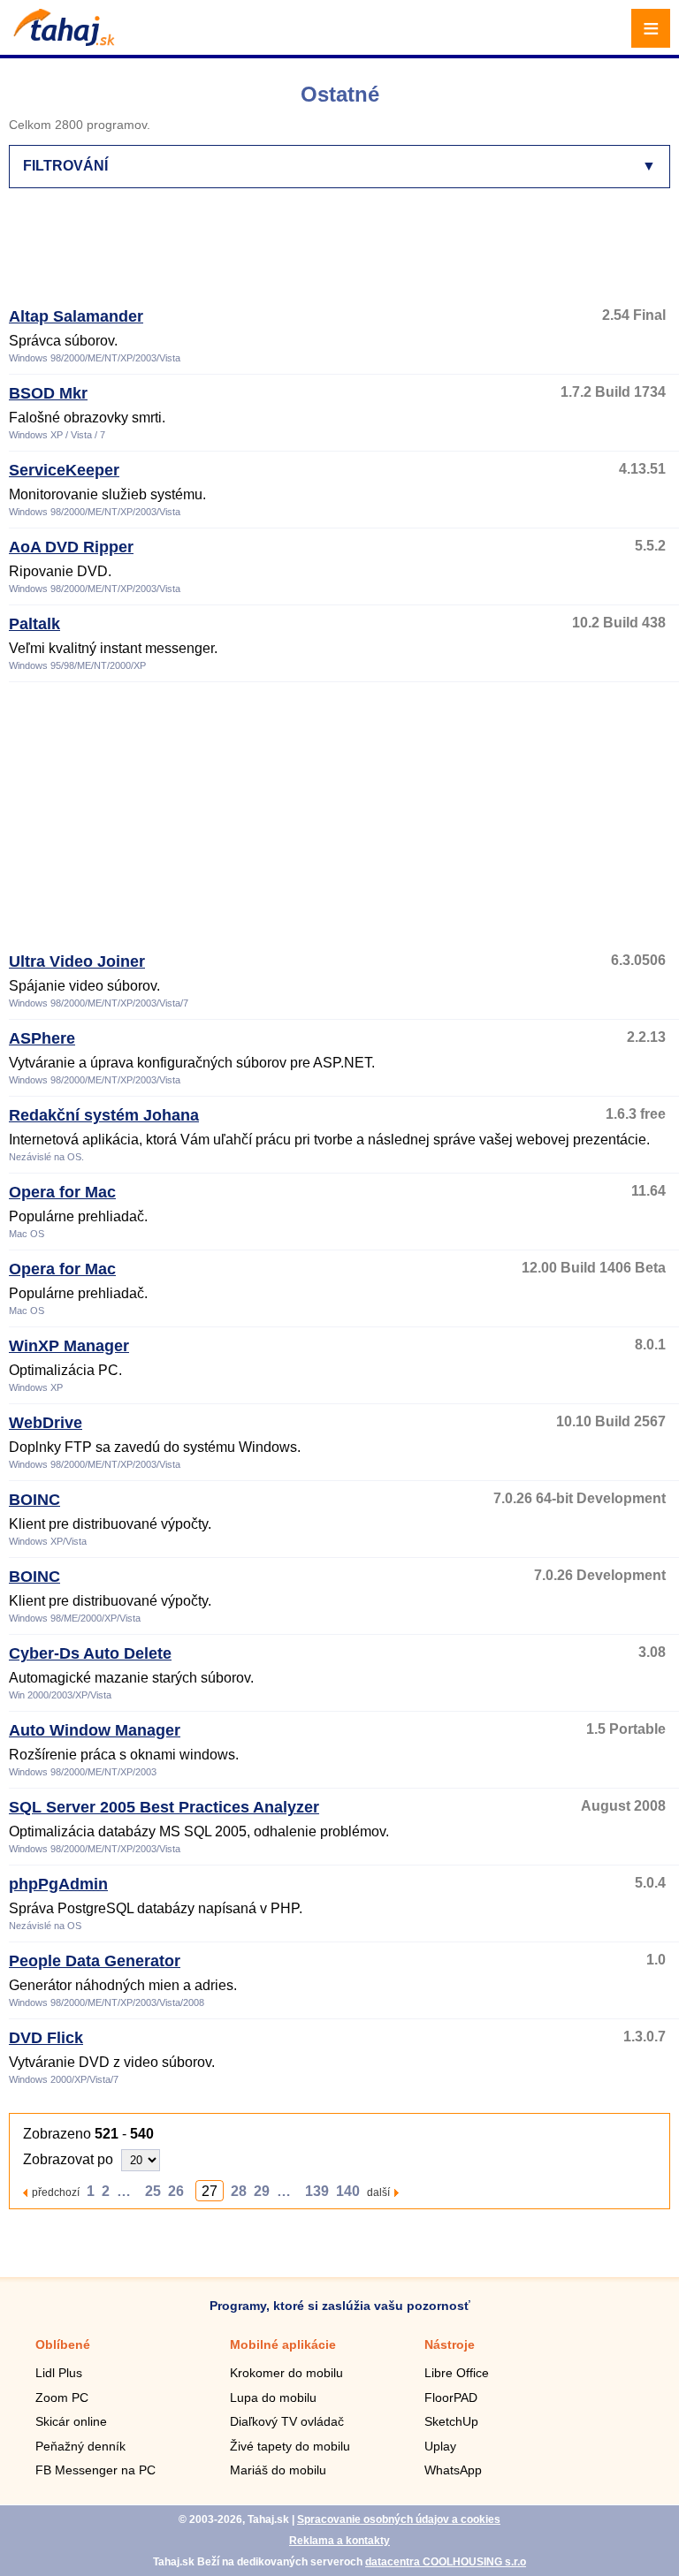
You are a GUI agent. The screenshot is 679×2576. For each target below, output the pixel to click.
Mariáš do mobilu (278, 2470)
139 (317, 2191)
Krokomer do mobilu (286, 2373)
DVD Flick (46, 2038)
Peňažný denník (80, 2446)
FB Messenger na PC (95, 2470)
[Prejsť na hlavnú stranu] (62, 41)
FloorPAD (451, 2397)
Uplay (440, 2446)
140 (348, 2191)
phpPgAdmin (58, 1884)
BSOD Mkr (48, 393)
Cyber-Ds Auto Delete (90, 1653)
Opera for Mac (62, 1192)
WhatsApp (453, 2470)
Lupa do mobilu (273, 2397)
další (378, 2192)
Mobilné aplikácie (283, 2344)
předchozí (56, 2192)
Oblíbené (63, 2344)
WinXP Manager (69, 1346)
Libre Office (457, 2373)
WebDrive (46, 1423)
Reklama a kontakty (339, 2541)
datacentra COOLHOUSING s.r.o (446, 2562)
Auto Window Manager (95, 1730)
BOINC (34, 1500)
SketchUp (451, 2421)
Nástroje (450, 2344)
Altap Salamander (76, 316)
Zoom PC (62, 2397)
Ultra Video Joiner (77, 961)
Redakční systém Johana (104, 1115)
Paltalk (34, 624)
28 (239, 2191)
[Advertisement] (331, 255)
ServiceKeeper (64, 470)
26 (176, 2191)
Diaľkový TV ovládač (287, 2421)
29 (262, 2191)
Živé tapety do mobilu (290, 2446)
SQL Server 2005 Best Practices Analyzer (164, 1807)
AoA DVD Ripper (71, 547)
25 (153, 2191)
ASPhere (42, 1038)
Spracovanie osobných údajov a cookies (399, 2519)
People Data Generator (95, 1961)
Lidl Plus (59, 2373)
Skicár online (71, 2421)
